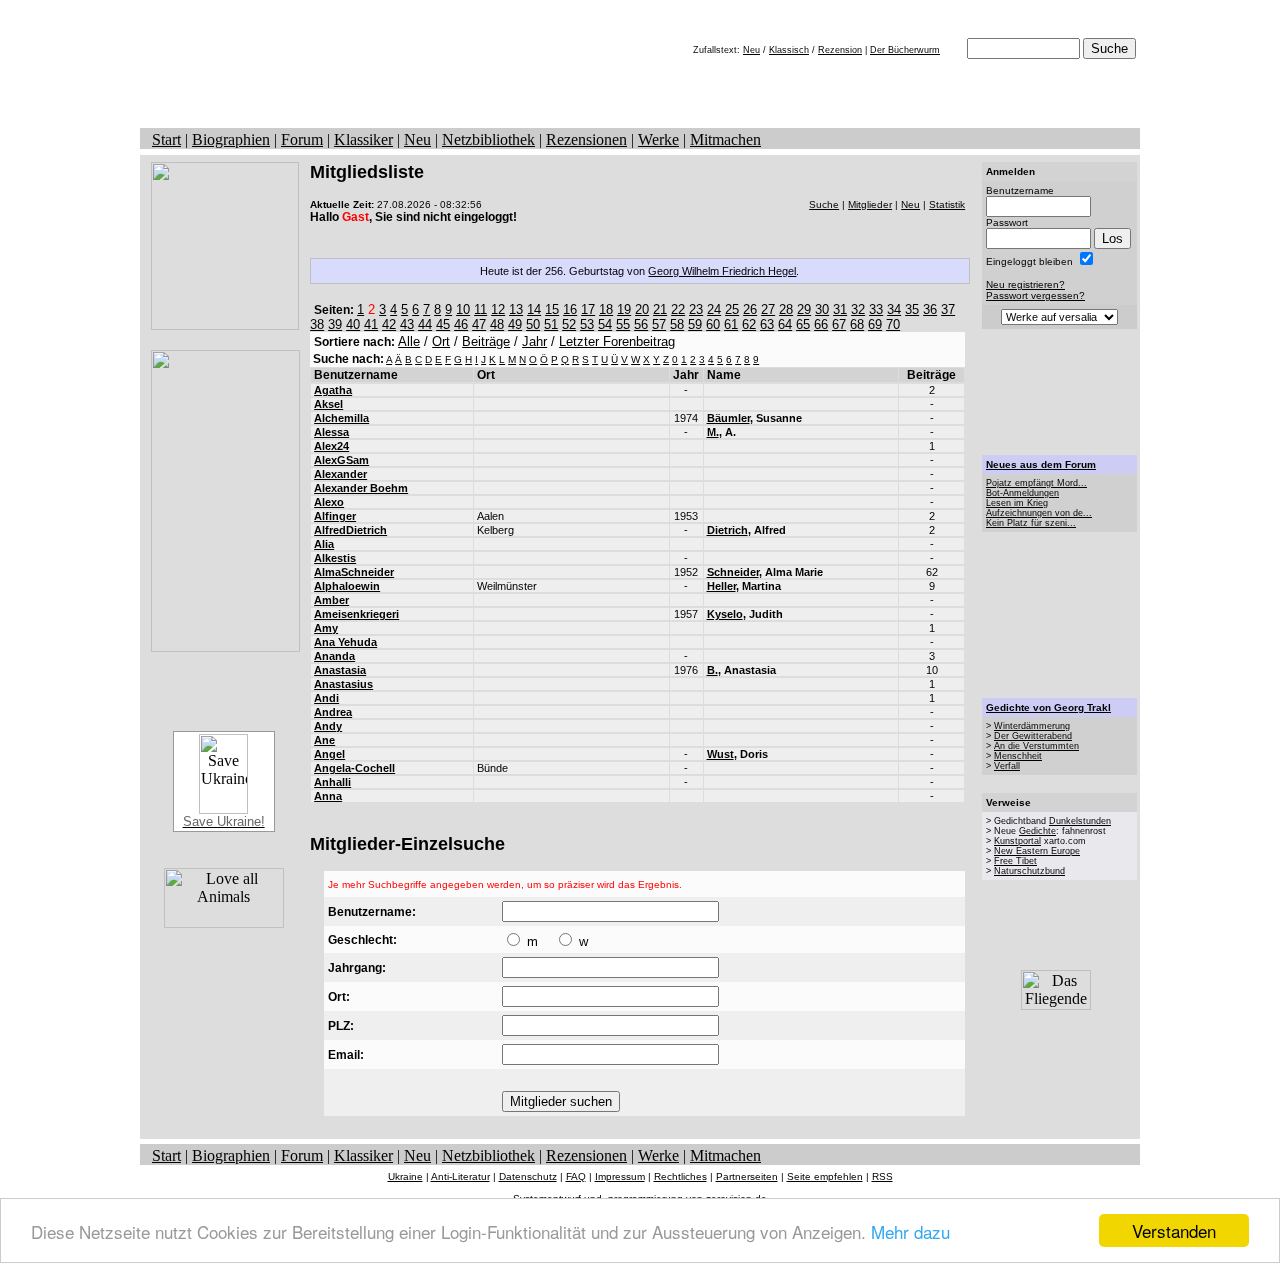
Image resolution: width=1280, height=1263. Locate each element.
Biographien (231, 139)
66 (821, 324)
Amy (326, 628)
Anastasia (340, 670)
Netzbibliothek (488, 139)
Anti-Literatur (460, 1176)
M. (713, 432)
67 (839, 324)
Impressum (620, 1176)
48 (497, 324)
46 (461, 324)
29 (804, 309)
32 (858, 309)
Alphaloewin (347, 586)
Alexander (340, 474)
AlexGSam (341, 460)
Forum (302, 139)
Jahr (534, 341)
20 (642, 309)
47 (479, 324)
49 (515, 324)
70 (893, 324)
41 (371, 324)
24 (714, 309)
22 (678, 309)
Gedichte (1037, 831)
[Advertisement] (1060, 392)
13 (516, 309)
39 (335, 324)
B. (712, 670)
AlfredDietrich (350, 530)
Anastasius (343, 684)
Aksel (328, 404)
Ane (324, 740)
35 (912, 309)
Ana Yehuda (345, 642)
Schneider (733, 572)
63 (767, 324)
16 (570, 309)
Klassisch (789, 50)
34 (894, 309)
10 (463, 309)
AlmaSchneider (354, 572)
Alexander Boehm (361, 488)
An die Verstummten (1036, 746)
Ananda (334, 656)
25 (732, 309)
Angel (329, 754)
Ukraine (405, 1176)
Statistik (947, 204)
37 (948, 309)
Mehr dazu (910, 1231)
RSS (882, 1176)
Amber (331, 600)
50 (533, 324)
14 (534, 309)
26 (750, 309)
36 (930, 309)
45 (443, 324)
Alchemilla (341, 418)
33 (876, 309)
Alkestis (335, 558)
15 (552, 309)
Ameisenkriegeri (356, 614)
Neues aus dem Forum (1041, 464)
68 (857, 324)
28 (786, 309)
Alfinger (335, 516)
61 (731, 324)
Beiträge (486, 341)
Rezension (840, 50)
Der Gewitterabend (1033, 736)
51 (551, 324)
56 (641, 324)
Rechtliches (680, 1176)
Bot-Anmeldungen (1022, 493)
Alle (409, 341)
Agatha (333, 390)
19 (624, 309)
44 (425, 324)
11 (480, 309)
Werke (658, 139)
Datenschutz (528, 1176)
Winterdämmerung (1032, 726)
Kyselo (725, 614)
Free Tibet (1015, 861)
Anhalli (332, 782)
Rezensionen (586, 139)
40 (353, 324)
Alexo (329, 502)
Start (166, 139)
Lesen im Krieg (1017, 503)
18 (606, 309)
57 (659, 324)
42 (389, 324)
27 (768, 309)
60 (713, 324)
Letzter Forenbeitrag (617, 341)
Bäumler (728, 418)
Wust (720, 754)
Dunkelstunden (1080, 821)
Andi (326, 698)
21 (660, 309)
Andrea (333, 712)
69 (875, 324)
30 (822, 309)
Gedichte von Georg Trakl (1048, 707)
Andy (328, 726)
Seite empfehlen (825, 1176)
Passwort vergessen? (1035, 295)
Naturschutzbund (1029, 871)
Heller (721, 586)
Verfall (1007, 766)
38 (317, 324)
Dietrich (727, 530)
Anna (328, 796)
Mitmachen (725, 139)
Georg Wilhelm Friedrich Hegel (722, 271)
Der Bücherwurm (905, 50)
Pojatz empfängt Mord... (1036, 483)
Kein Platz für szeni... (1031, 523)
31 (840, 309)
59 (695, 324)
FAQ (576, 1176)
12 (498, 309)
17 (588, 309)
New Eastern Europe (1037, 851)
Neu (751, 50)
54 (605, 324)
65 (803, 324)
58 (677, 324)
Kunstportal (1017, 841)
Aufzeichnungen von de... (1039, 513)
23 (696, 309)
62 (749, 324)
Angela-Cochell (354, 768)
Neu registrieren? (1025, 284)
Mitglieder (870, 204)
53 (587, 324)
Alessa (331, 432)
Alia (324, 544)
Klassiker (363, 139)
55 (623, 324)
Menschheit (1018, 756)
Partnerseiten (747, 1176)
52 (569, 324)
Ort (441, 341)
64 (785, 324)
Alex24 (331, 446)
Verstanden (1174, 1230)
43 (407, 324)
